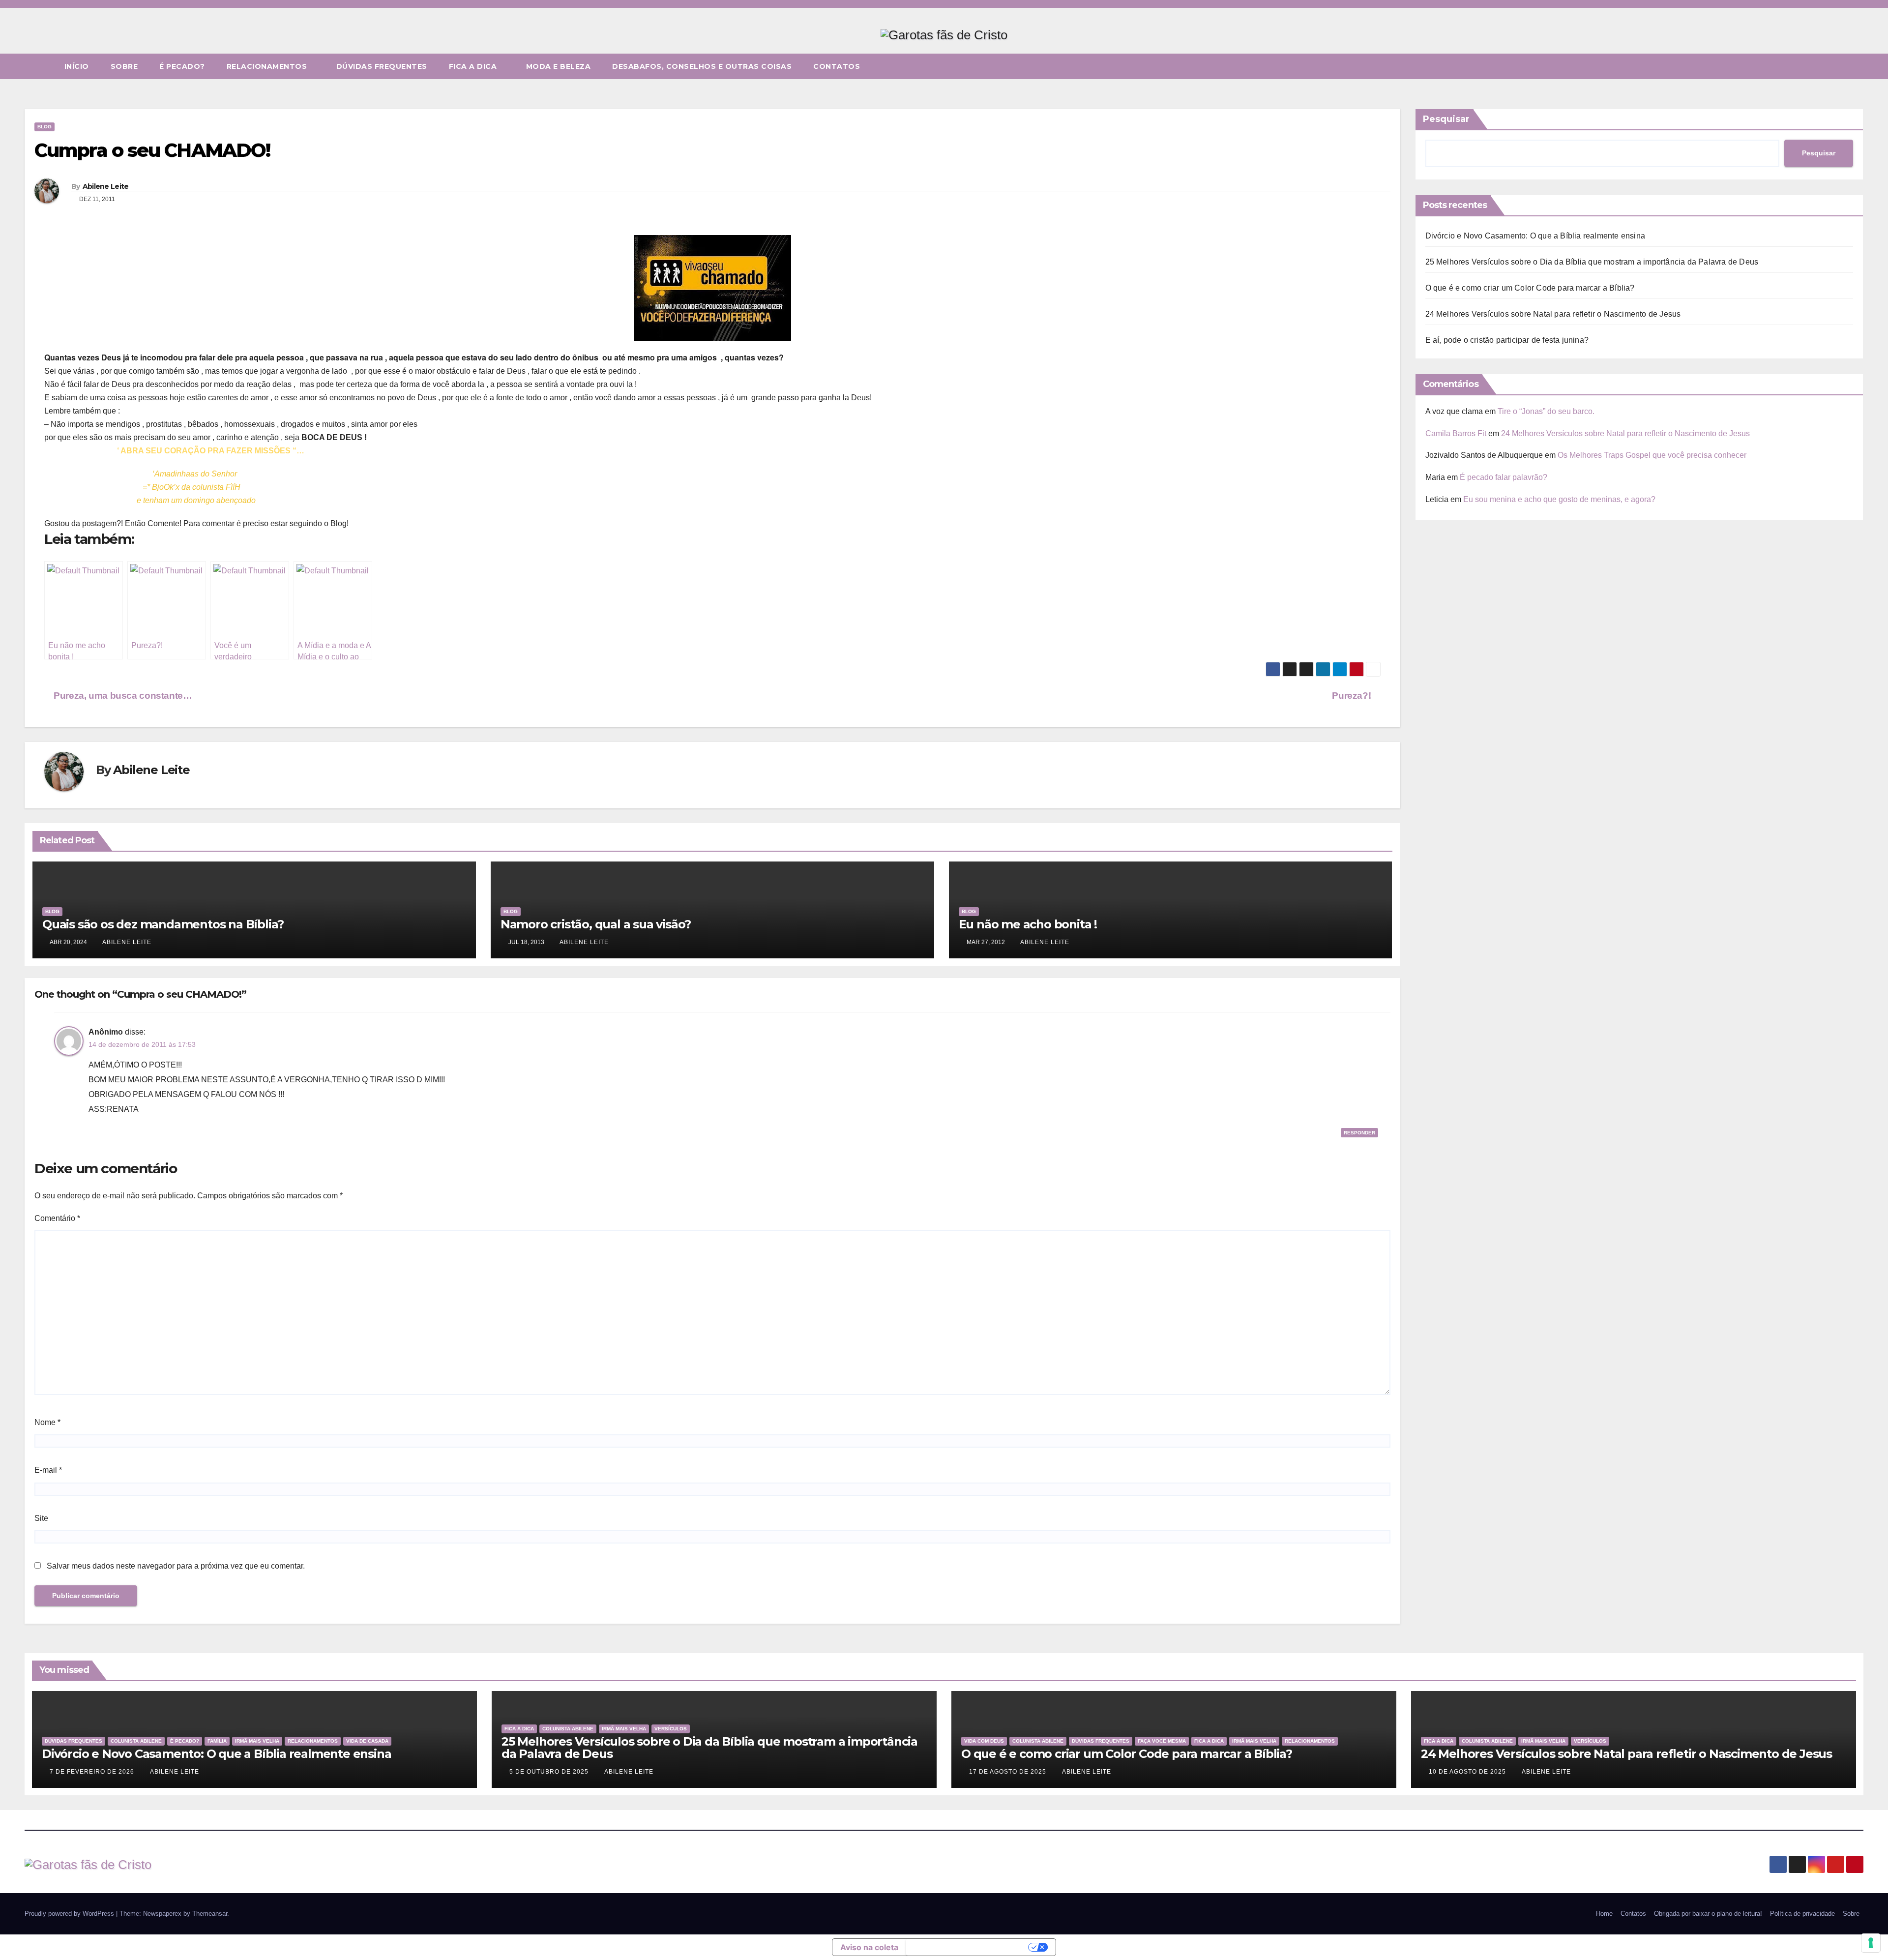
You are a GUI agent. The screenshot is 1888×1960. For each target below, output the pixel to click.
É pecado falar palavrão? (1504, 477)
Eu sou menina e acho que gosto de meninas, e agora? (1559, 499)
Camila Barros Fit (1456, 433)
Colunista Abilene (136, 1741)
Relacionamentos (268, 66)
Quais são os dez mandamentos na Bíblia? (163, 924)
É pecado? (182, 66)
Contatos (837, 66)
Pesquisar (1446, 119)
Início (77, 66)
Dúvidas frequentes (382, 66)
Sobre (124, 66)
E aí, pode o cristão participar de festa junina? (1507, 340)
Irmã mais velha (257, 1741)
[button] (1857, 66)
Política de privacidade (1802, 1914)
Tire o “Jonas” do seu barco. (1546, 411)
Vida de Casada (367, 1741)
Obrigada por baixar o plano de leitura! (1708, 1914)
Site (41, 1518)
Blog (44, 127)
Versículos (671, 1729)
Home (1604, 1914)
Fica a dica (474, 66)
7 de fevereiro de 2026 (93, 1772)
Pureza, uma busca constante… (122, 696)
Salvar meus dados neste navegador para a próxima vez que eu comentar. (176, 1566)
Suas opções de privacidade (968, 1947)
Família (217, 1741)
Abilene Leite (106, 186)
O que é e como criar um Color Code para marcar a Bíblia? (1530, 288)
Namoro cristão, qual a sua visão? (596, 924)
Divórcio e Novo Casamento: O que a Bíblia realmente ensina (1535, 236)
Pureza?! (1353, 696)
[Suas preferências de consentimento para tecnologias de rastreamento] (1871, 1943)
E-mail (48, 1470)
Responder (1359, 1133)
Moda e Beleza (559, 66)
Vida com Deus (984, 1741)
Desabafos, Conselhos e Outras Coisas (702, 66)
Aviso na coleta (869, 1947)
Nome (47, 1422)
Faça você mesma (1162, 1741)
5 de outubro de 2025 (550, 1772)
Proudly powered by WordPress (70, 1914)
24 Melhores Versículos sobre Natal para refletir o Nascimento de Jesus (1553, 314)
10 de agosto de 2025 (1468, 1772)
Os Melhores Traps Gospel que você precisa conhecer (1652, 455)
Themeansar (210, 1914)
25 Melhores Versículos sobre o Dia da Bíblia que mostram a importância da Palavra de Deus (1592, 262)
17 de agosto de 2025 (1009, 1772)
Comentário (57, 1218)
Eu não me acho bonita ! (1028, 924)
